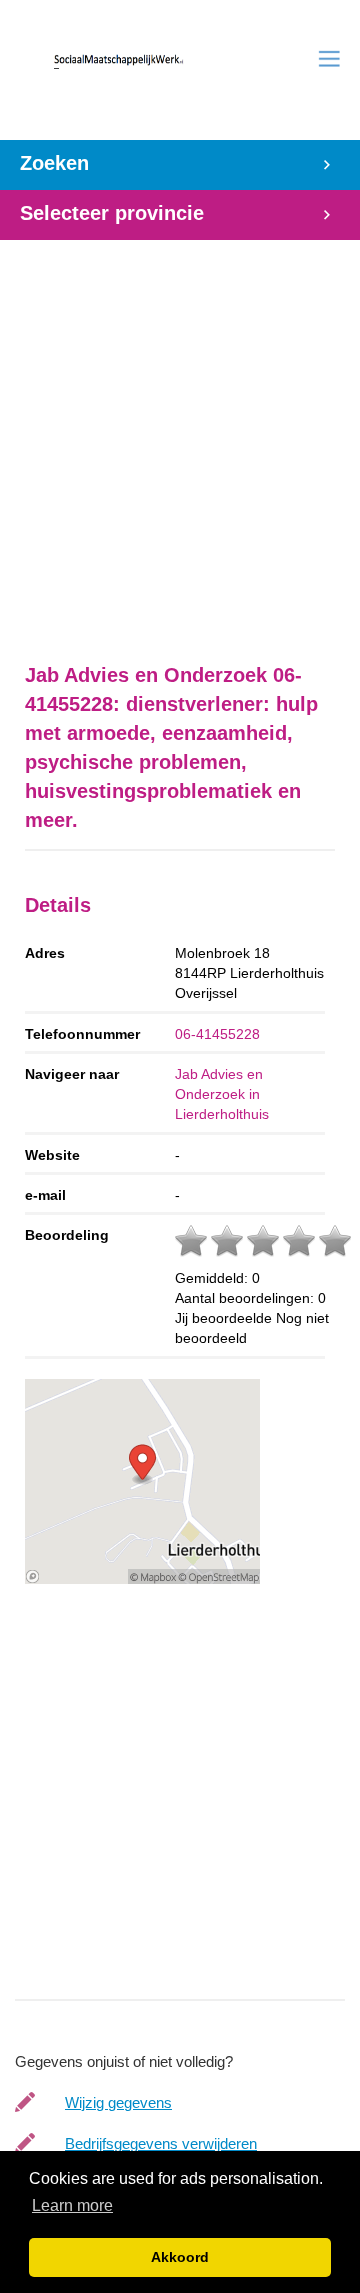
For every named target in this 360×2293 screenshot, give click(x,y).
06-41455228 (217, 1034)
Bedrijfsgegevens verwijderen (161, 2143)
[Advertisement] (180, 441)
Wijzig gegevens (118, 2102)
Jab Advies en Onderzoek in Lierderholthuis (222, 1094)
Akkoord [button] (180, 2257)
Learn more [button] (72, 2205)
